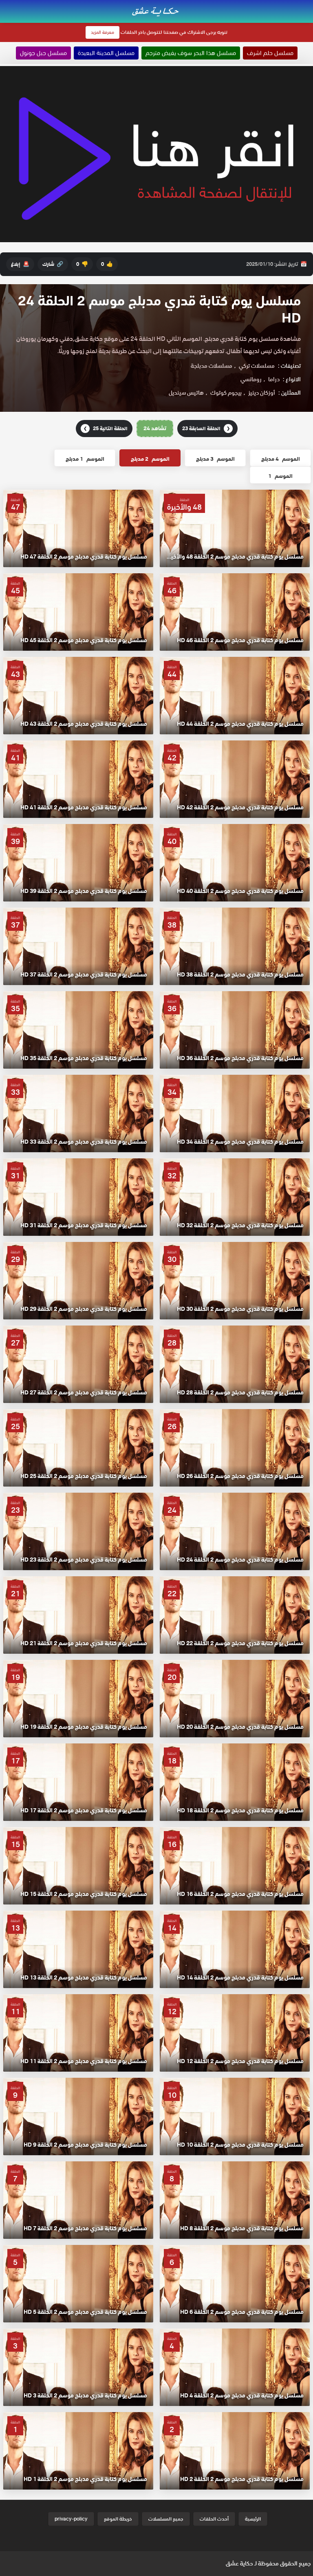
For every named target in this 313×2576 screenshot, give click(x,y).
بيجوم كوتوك (226, 393)
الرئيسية (253, 2519)
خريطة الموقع (118, 2519)
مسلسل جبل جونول (43, 53)
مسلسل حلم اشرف (270, 53)
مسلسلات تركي (257, 366)
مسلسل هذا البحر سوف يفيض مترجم (191, 53)
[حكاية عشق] (156, 11)
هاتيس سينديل (186, 393)
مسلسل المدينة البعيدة (106, 53)
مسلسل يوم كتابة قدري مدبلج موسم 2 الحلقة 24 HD (159, 309)
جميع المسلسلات (166, 2519)
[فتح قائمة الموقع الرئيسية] (306, 5)
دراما (274, 379)
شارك (53, 264)
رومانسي (251, 379)
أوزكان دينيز (262, 393)
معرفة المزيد (102, 32)
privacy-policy (71, 2519)
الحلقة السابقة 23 (206, 428)
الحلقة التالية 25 (106, 428)
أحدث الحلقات (214, 2519)
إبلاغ (20, 264)
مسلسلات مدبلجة (212, 366)
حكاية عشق (239, 2563)
